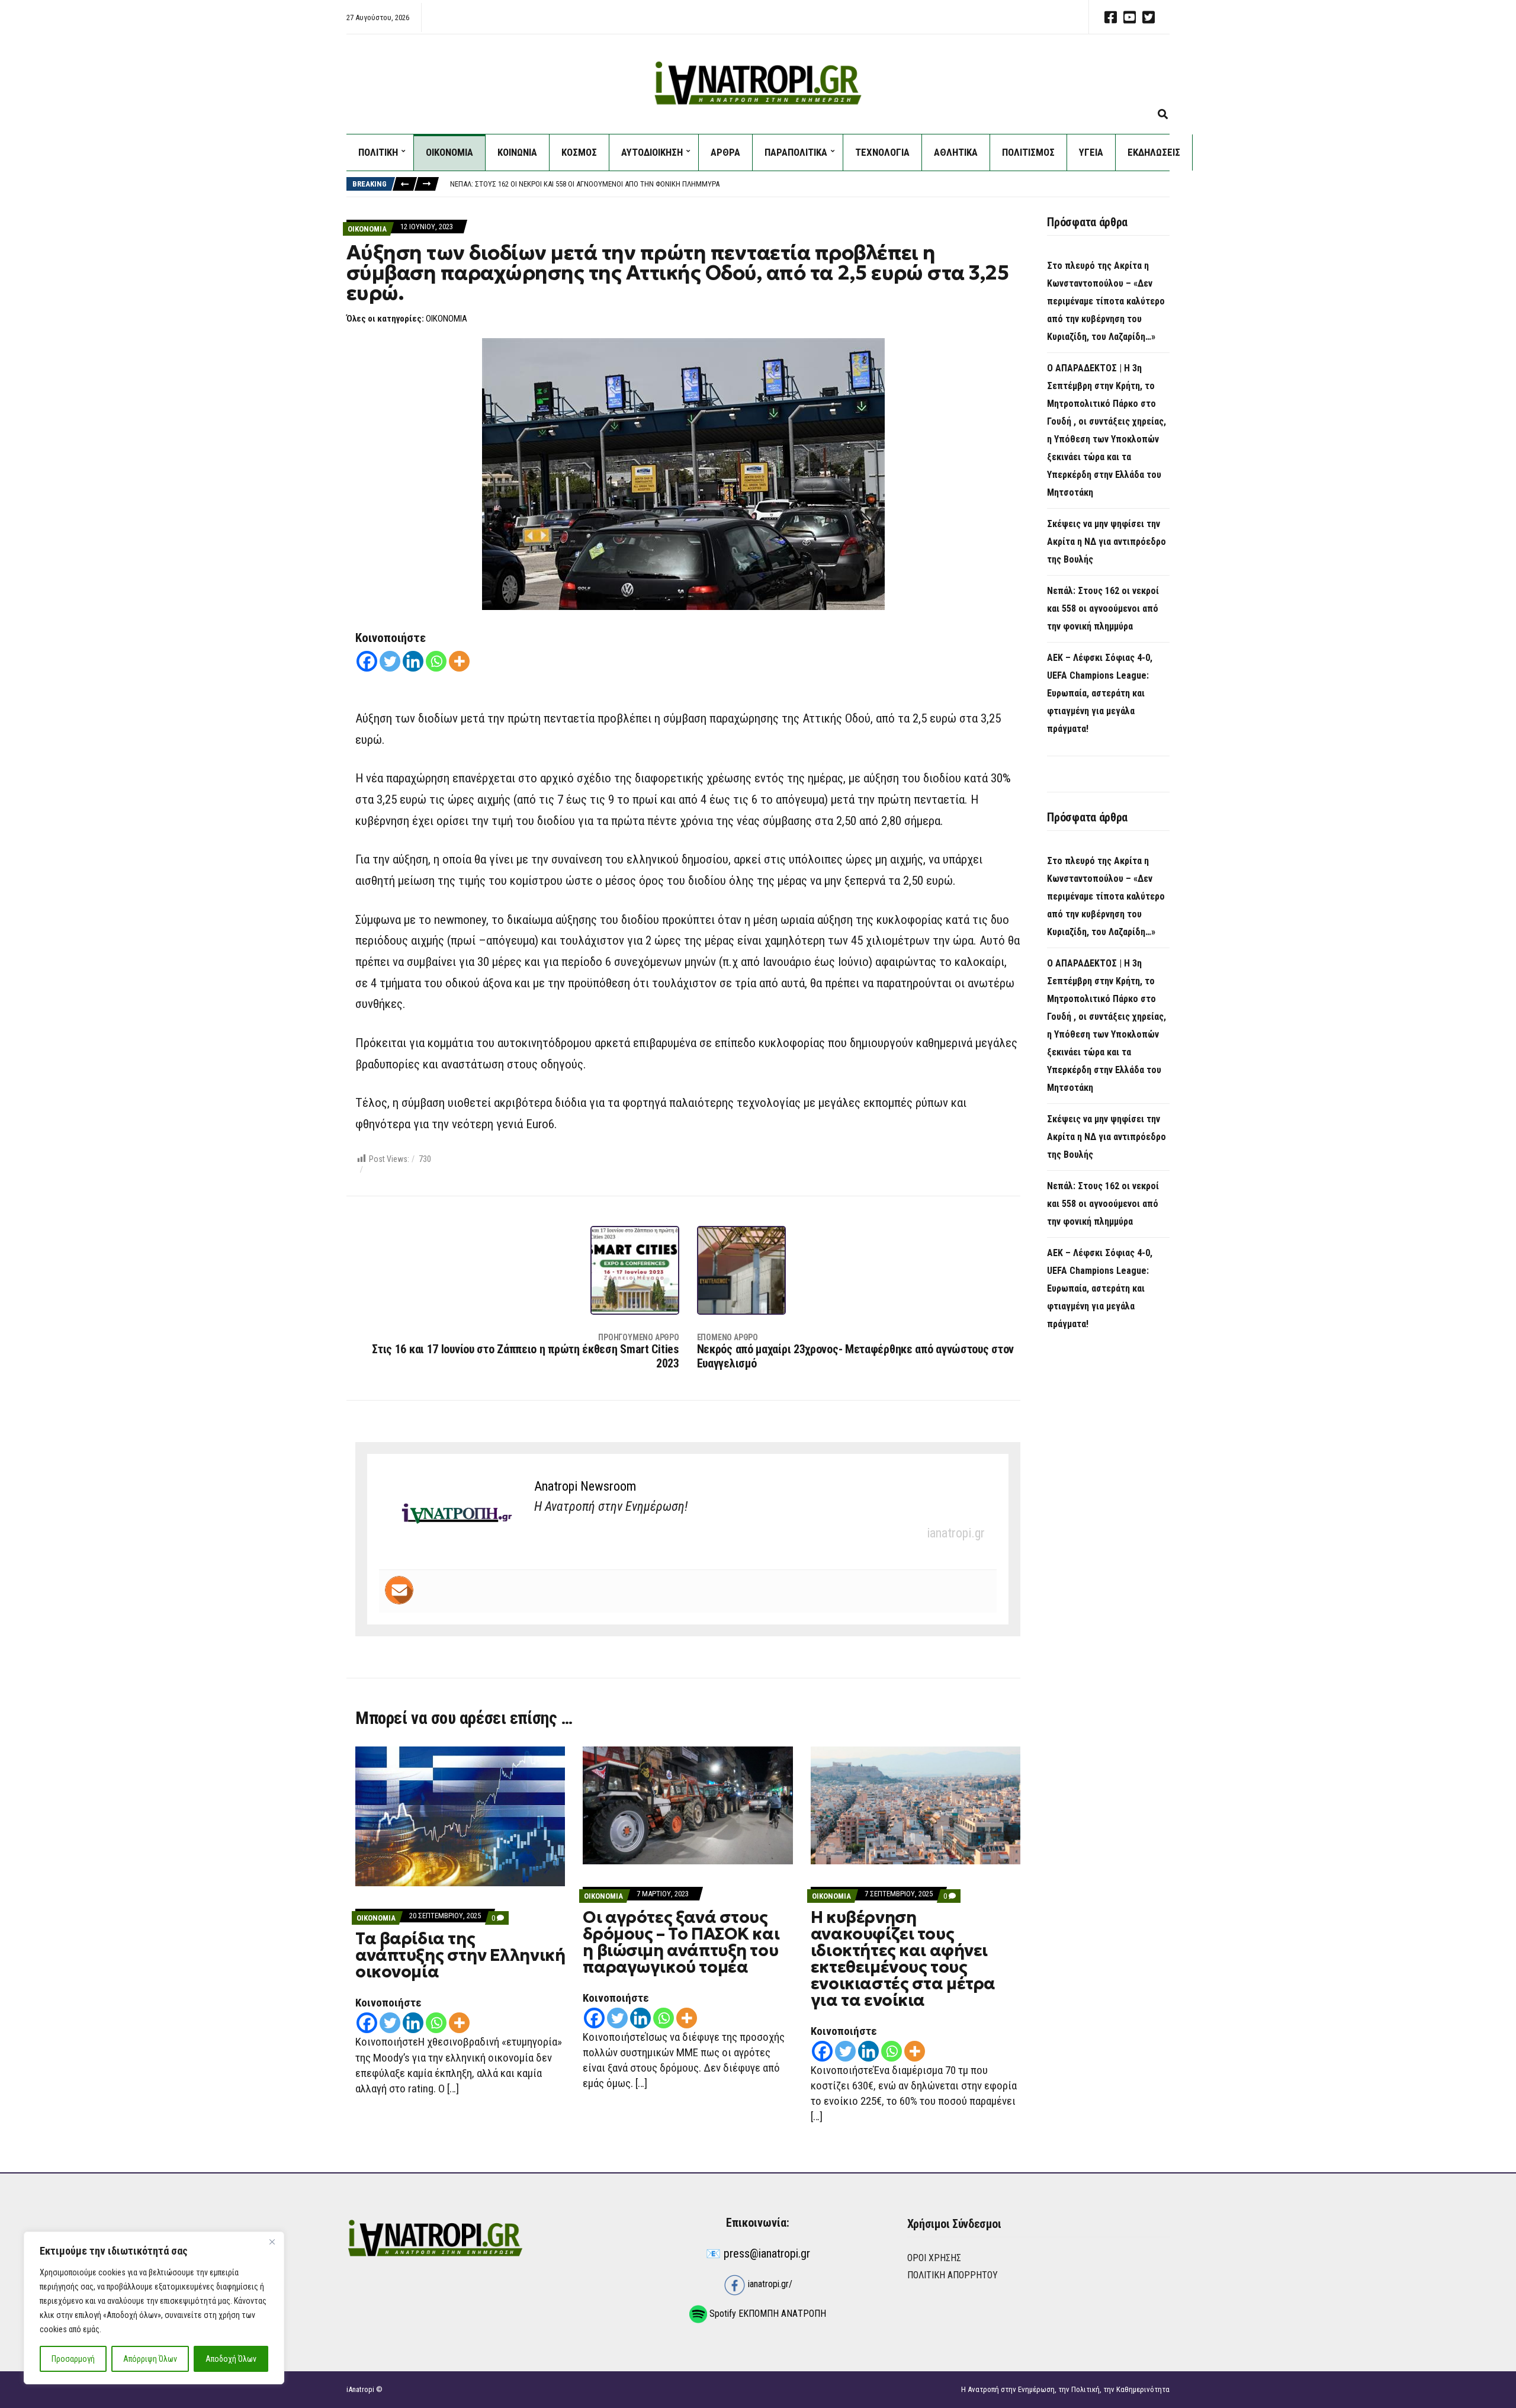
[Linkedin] (413, 661)
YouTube (1129, 17)
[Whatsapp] (436, 661)
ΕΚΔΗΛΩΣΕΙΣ (1154, 152)
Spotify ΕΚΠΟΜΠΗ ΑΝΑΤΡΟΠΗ (767, 2314)
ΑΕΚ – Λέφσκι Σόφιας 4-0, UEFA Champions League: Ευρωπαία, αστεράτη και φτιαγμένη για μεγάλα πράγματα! (631, 189)
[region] (154, 2308)
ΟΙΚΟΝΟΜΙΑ (449, 152)
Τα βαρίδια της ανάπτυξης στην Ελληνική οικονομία (460, 1955)
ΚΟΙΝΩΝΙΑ (517, 152)
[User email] (399, 1590)
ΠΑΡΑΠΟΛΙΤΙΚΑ (796, 152)
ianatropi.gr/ (769, 2284)
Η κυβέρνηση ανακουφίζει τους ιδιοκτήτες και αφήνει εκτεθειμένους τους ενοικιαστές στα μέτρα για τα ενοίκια (903, 1959)
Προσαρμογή (73, 2359)
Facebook (1110, 17)
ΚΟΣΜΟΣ (579, 152)
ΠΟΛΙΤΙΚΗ (378, 152)
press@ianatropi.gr (767, 2253)
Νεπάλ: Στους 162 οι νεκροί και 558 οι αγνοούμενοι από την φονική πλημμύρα (1103, 609)
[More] (459, 661)
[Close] (272, 2242)
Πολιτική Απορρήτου (953, 2275)
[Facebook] (367, 661)
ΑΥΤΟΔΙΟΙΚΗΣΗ (652, 152)
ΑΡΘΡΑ (725, 152)
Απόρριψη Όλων (150, 2359)
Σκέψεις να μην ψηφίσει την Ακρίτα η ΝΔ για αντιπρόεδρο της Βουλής (1107, 542)
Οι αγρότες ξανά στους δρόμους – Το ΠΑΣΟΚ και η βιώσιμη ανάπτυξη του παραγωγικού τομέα (681, 1942)
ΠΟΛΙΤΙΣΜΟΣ (1028, 152)
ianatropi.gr (956, 1533)
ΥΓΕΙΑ (1091, 152)
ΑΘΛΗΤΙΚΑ (956, 152)
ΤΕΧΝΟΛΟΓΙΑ (882, 152)
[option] (810, 190)
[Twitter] (390, 661)
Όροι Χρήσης (934, 2258)
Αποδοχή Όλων (231, 2359)
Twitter (1148, 17)
